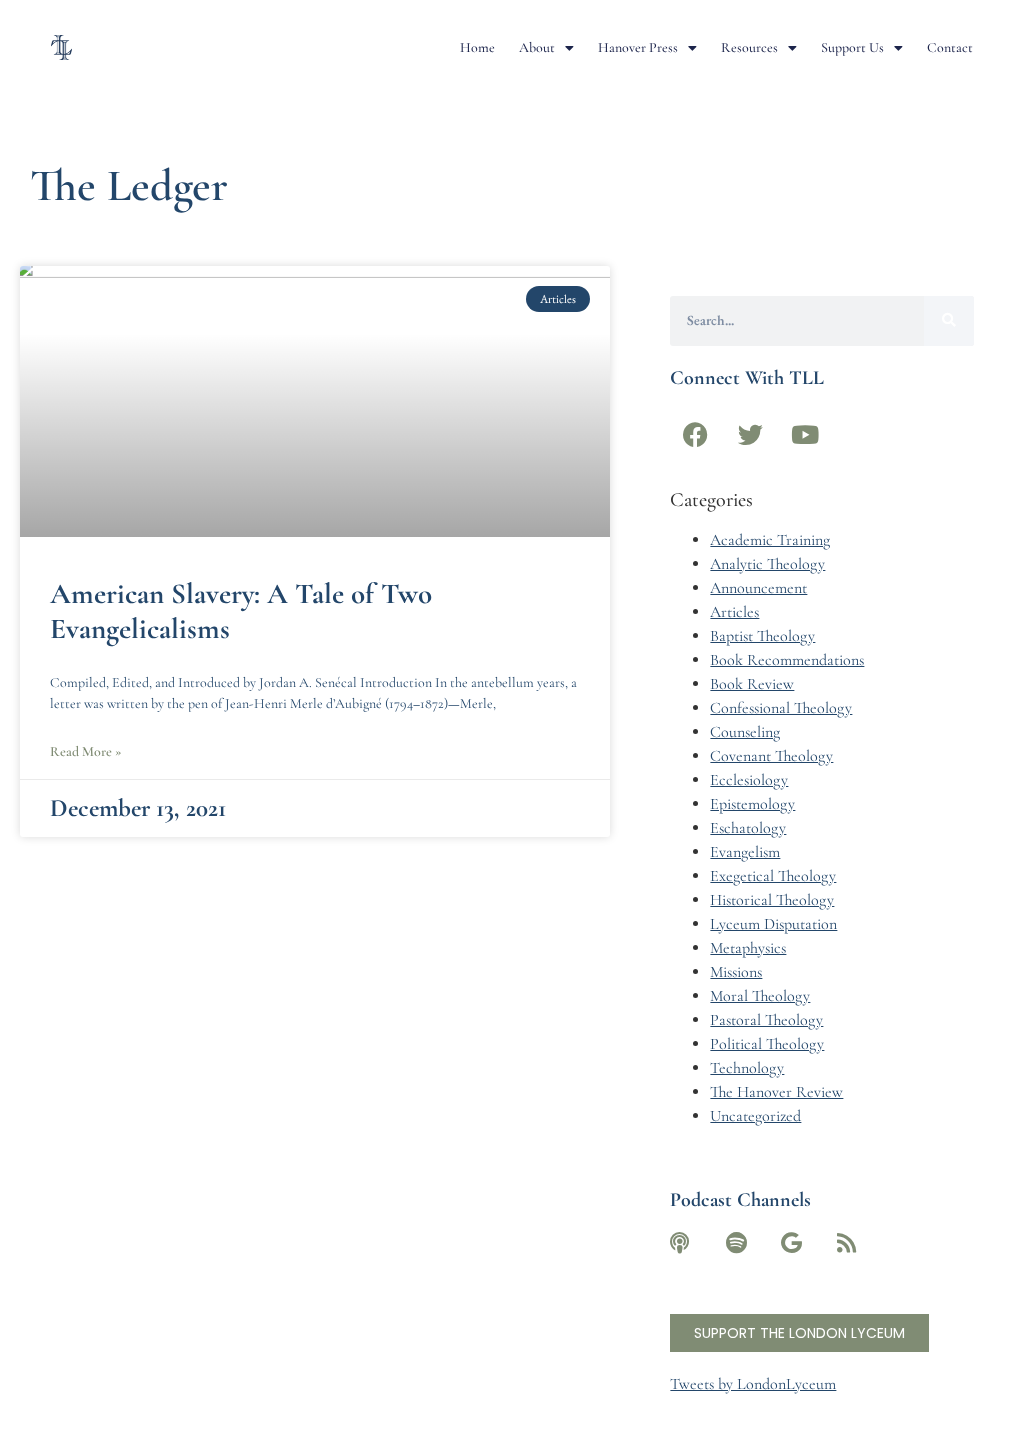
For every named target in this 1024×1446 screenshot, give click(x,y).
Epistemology (752, 804)
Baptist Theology (762, 636)
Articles (734, 612)
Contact (950, 47)
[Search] (949, 321)
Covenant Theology (771, 756)
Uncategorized (755, 1116)
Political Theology (767, 1044)
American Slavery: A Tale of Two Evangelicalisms (241, 611)
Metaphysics (748, 948)
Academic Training (770, 540)
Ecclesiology (749, 780)
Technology (747, 1068)
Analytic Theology (767, 564)
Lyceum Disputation (773, 924)
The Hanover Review (776, 1092)
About (537, 47)
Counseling (745, 732)
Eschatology (748, 828)
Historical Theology (772, 900)
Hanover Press (638, 47)
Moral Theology (760, 996)
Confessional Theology (781, 708)
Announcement (758, 588)
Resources (749, 47)
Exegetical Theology (773, 876)
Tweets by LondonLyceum (753, 1384)
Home (477, 47)
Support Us (852, 47)
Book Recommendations (787, 660)
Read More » (86, 752)
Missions (736, 972)
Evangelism (745, 852)
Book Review (752, 684)
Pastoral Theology (766, 1020)
